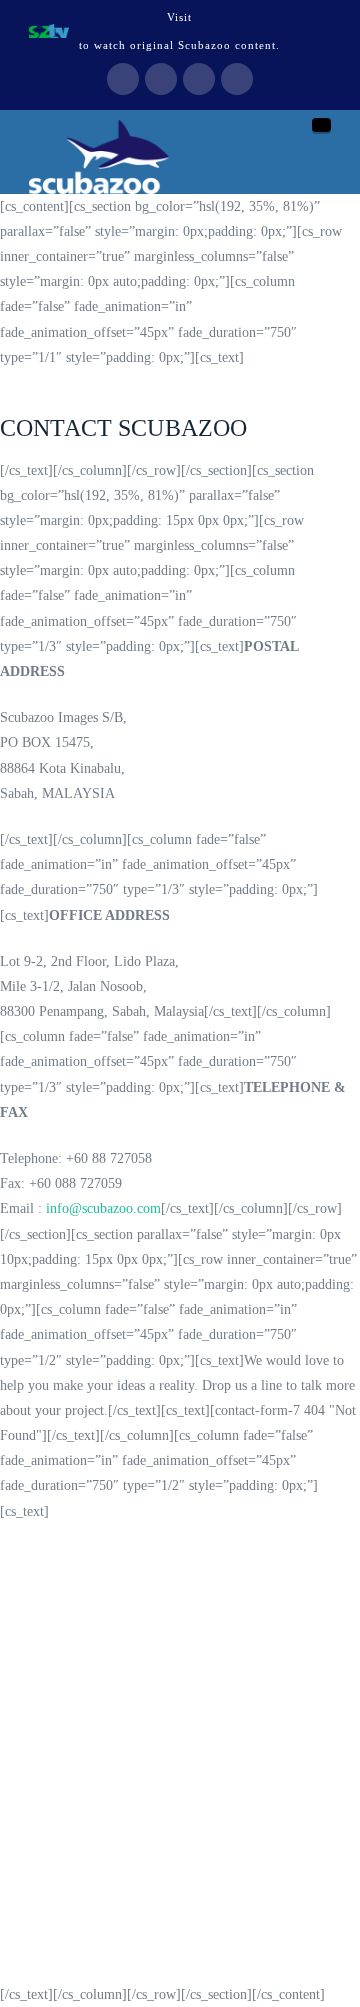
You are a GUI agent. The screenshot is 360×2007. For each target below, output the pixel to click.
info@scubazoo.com (103, 1208)
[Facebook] (123, 79)
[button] (321, 125)
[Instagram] (237, 79)
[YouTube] (199, 79)
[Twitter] (161, 79)
